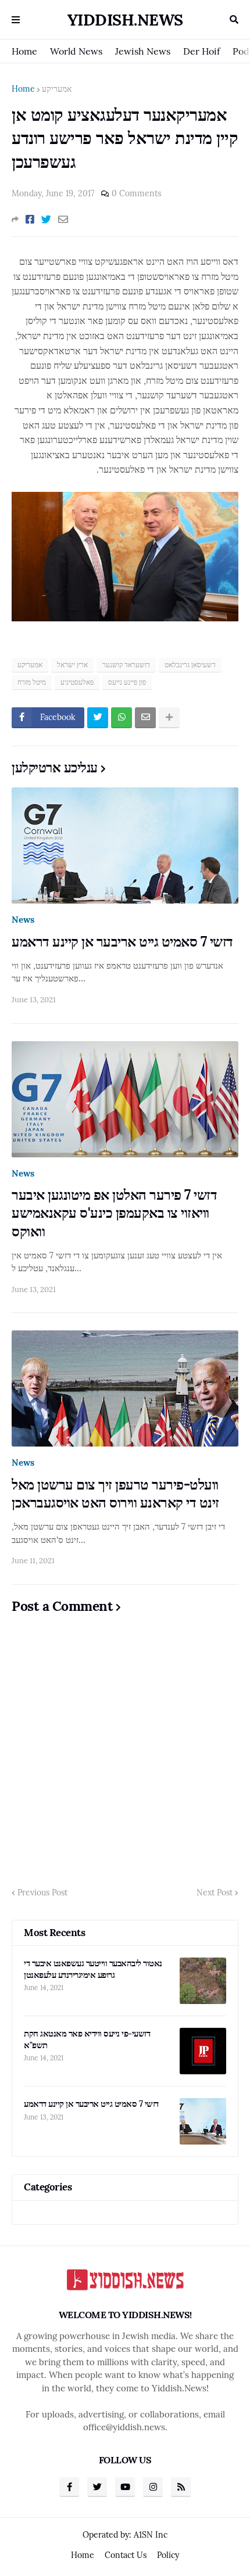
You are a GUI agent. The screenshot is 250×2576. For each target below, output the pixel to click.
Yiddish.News (125, 20)
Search (234, 20)
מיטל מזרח (32, 682)
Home (24, 51)
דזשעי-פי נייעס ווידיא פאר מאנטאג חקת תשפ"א (87, 2039)
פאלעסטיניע (77, 682)
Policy (168, 2555)
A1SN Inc (151, 2535)
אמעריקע (57, 89)
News (23, 920)
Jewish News (143, 51)
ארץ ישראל (72, 665)
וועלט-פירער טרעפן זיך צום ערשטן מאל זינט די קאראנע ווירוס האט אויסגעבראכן (115, 1494)
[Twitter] (46, 220)
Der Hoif (201, 51)
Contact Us (126, 2555)
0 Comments (136, 193)
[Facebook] (30, 220)
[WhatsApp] (122, 718)
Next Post (215, 1893)
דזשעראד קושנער (126, 665)
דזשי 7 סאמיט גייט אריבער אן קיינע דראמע (122, 942)
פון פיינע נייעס (127, 682)
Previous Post (42, 1893)
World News (76, 51)
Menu (16, 20)
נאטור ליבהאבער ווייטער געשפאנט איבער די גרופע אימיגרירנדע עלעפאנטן (93, 1969)
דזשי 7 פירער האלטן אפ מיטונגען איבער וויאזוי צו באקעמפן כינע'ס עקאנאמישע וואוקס (114, 1213)
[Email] (63, 220)
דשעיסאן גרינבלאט (190, 665)
